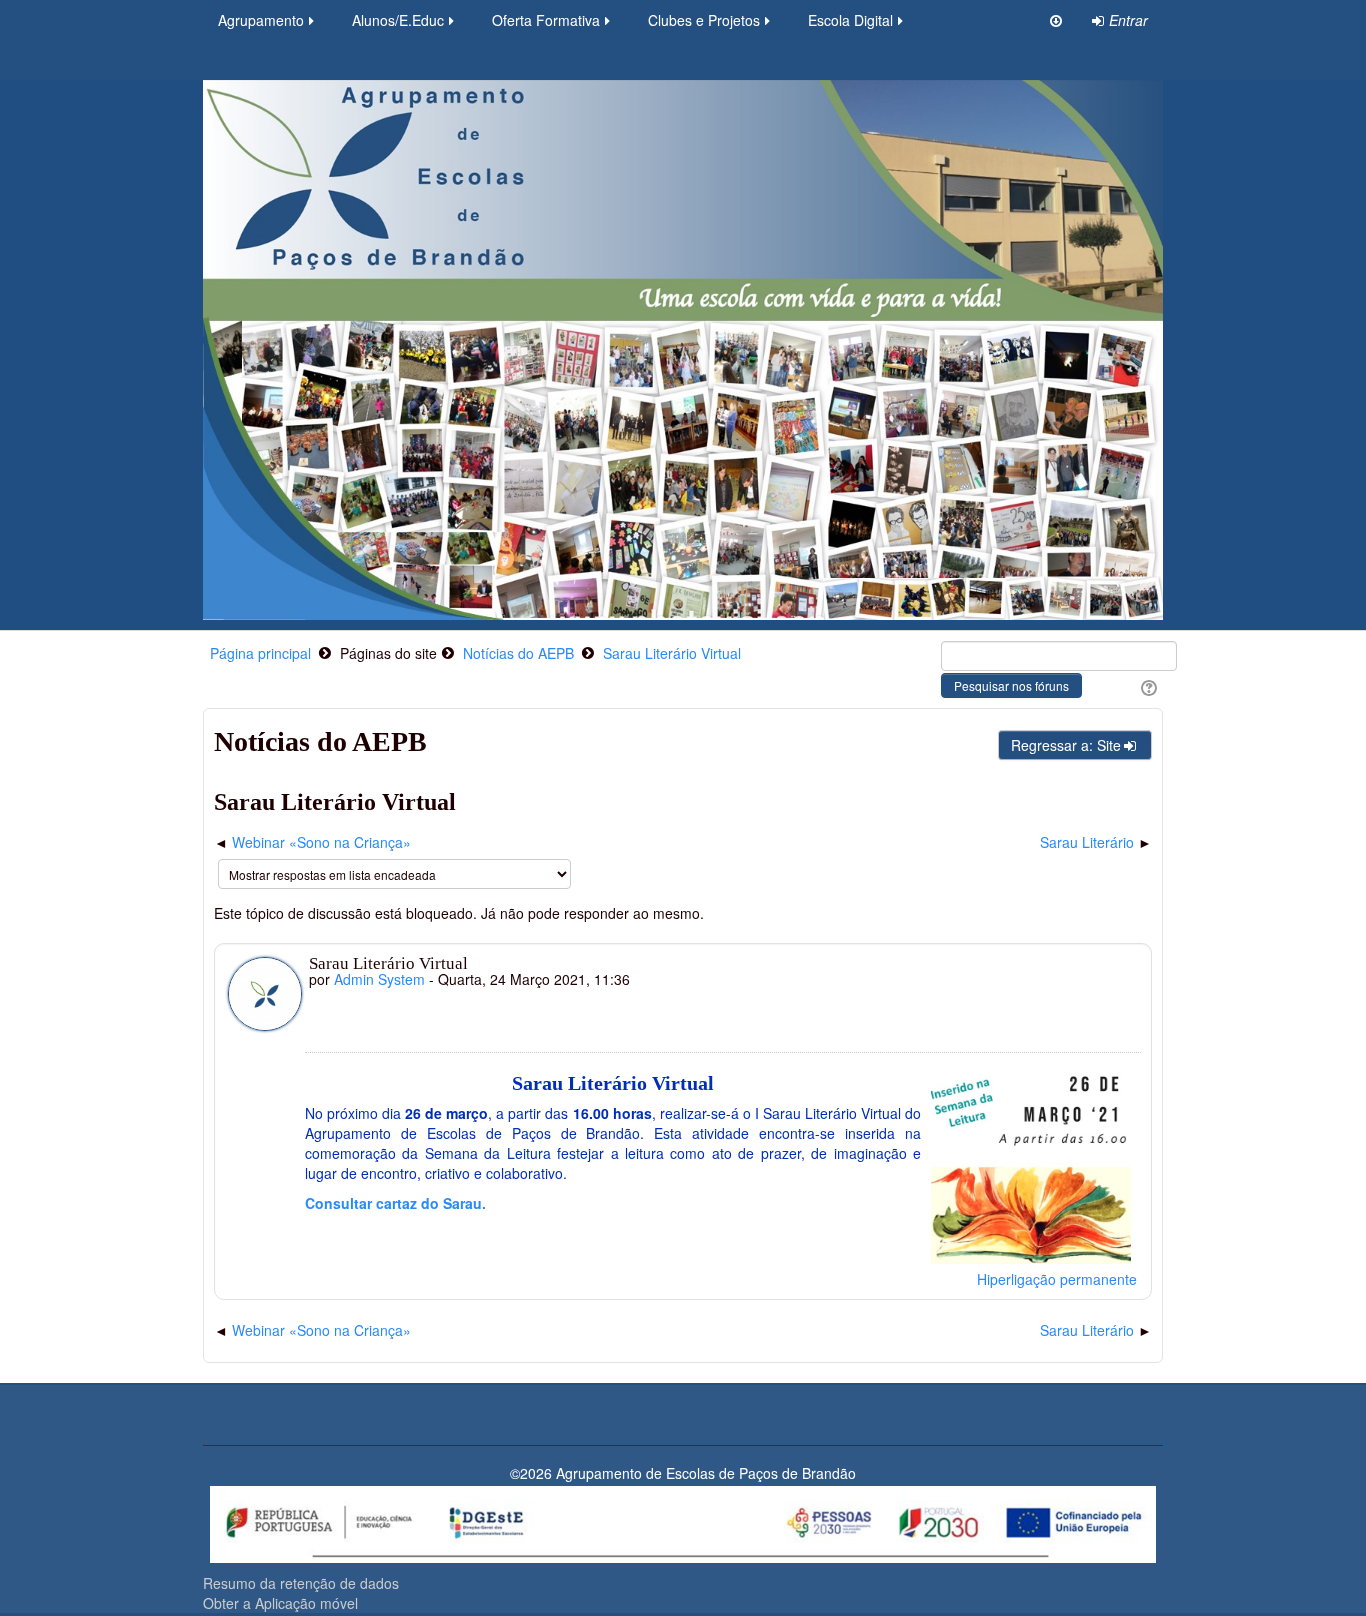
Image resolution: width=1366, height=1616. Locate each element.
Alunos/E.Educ (398, 20)
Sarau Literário (1087, 842)
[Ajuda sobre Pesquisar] (1146, 686)
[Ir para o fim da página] (1056, 20)
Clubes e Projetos (704, 20)
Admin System (379, 979)
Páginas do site (388, 653)
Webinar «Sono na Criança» (321, 842)
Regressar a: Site (1066, 745)
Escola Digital (850, 20)
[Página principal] (683, 348)
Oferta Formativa (546, 20)
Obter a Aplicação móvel (280, 1603)
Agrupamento (261, 20)
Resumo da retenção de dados (301, 1583)
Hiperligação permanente (1057, 1279)
